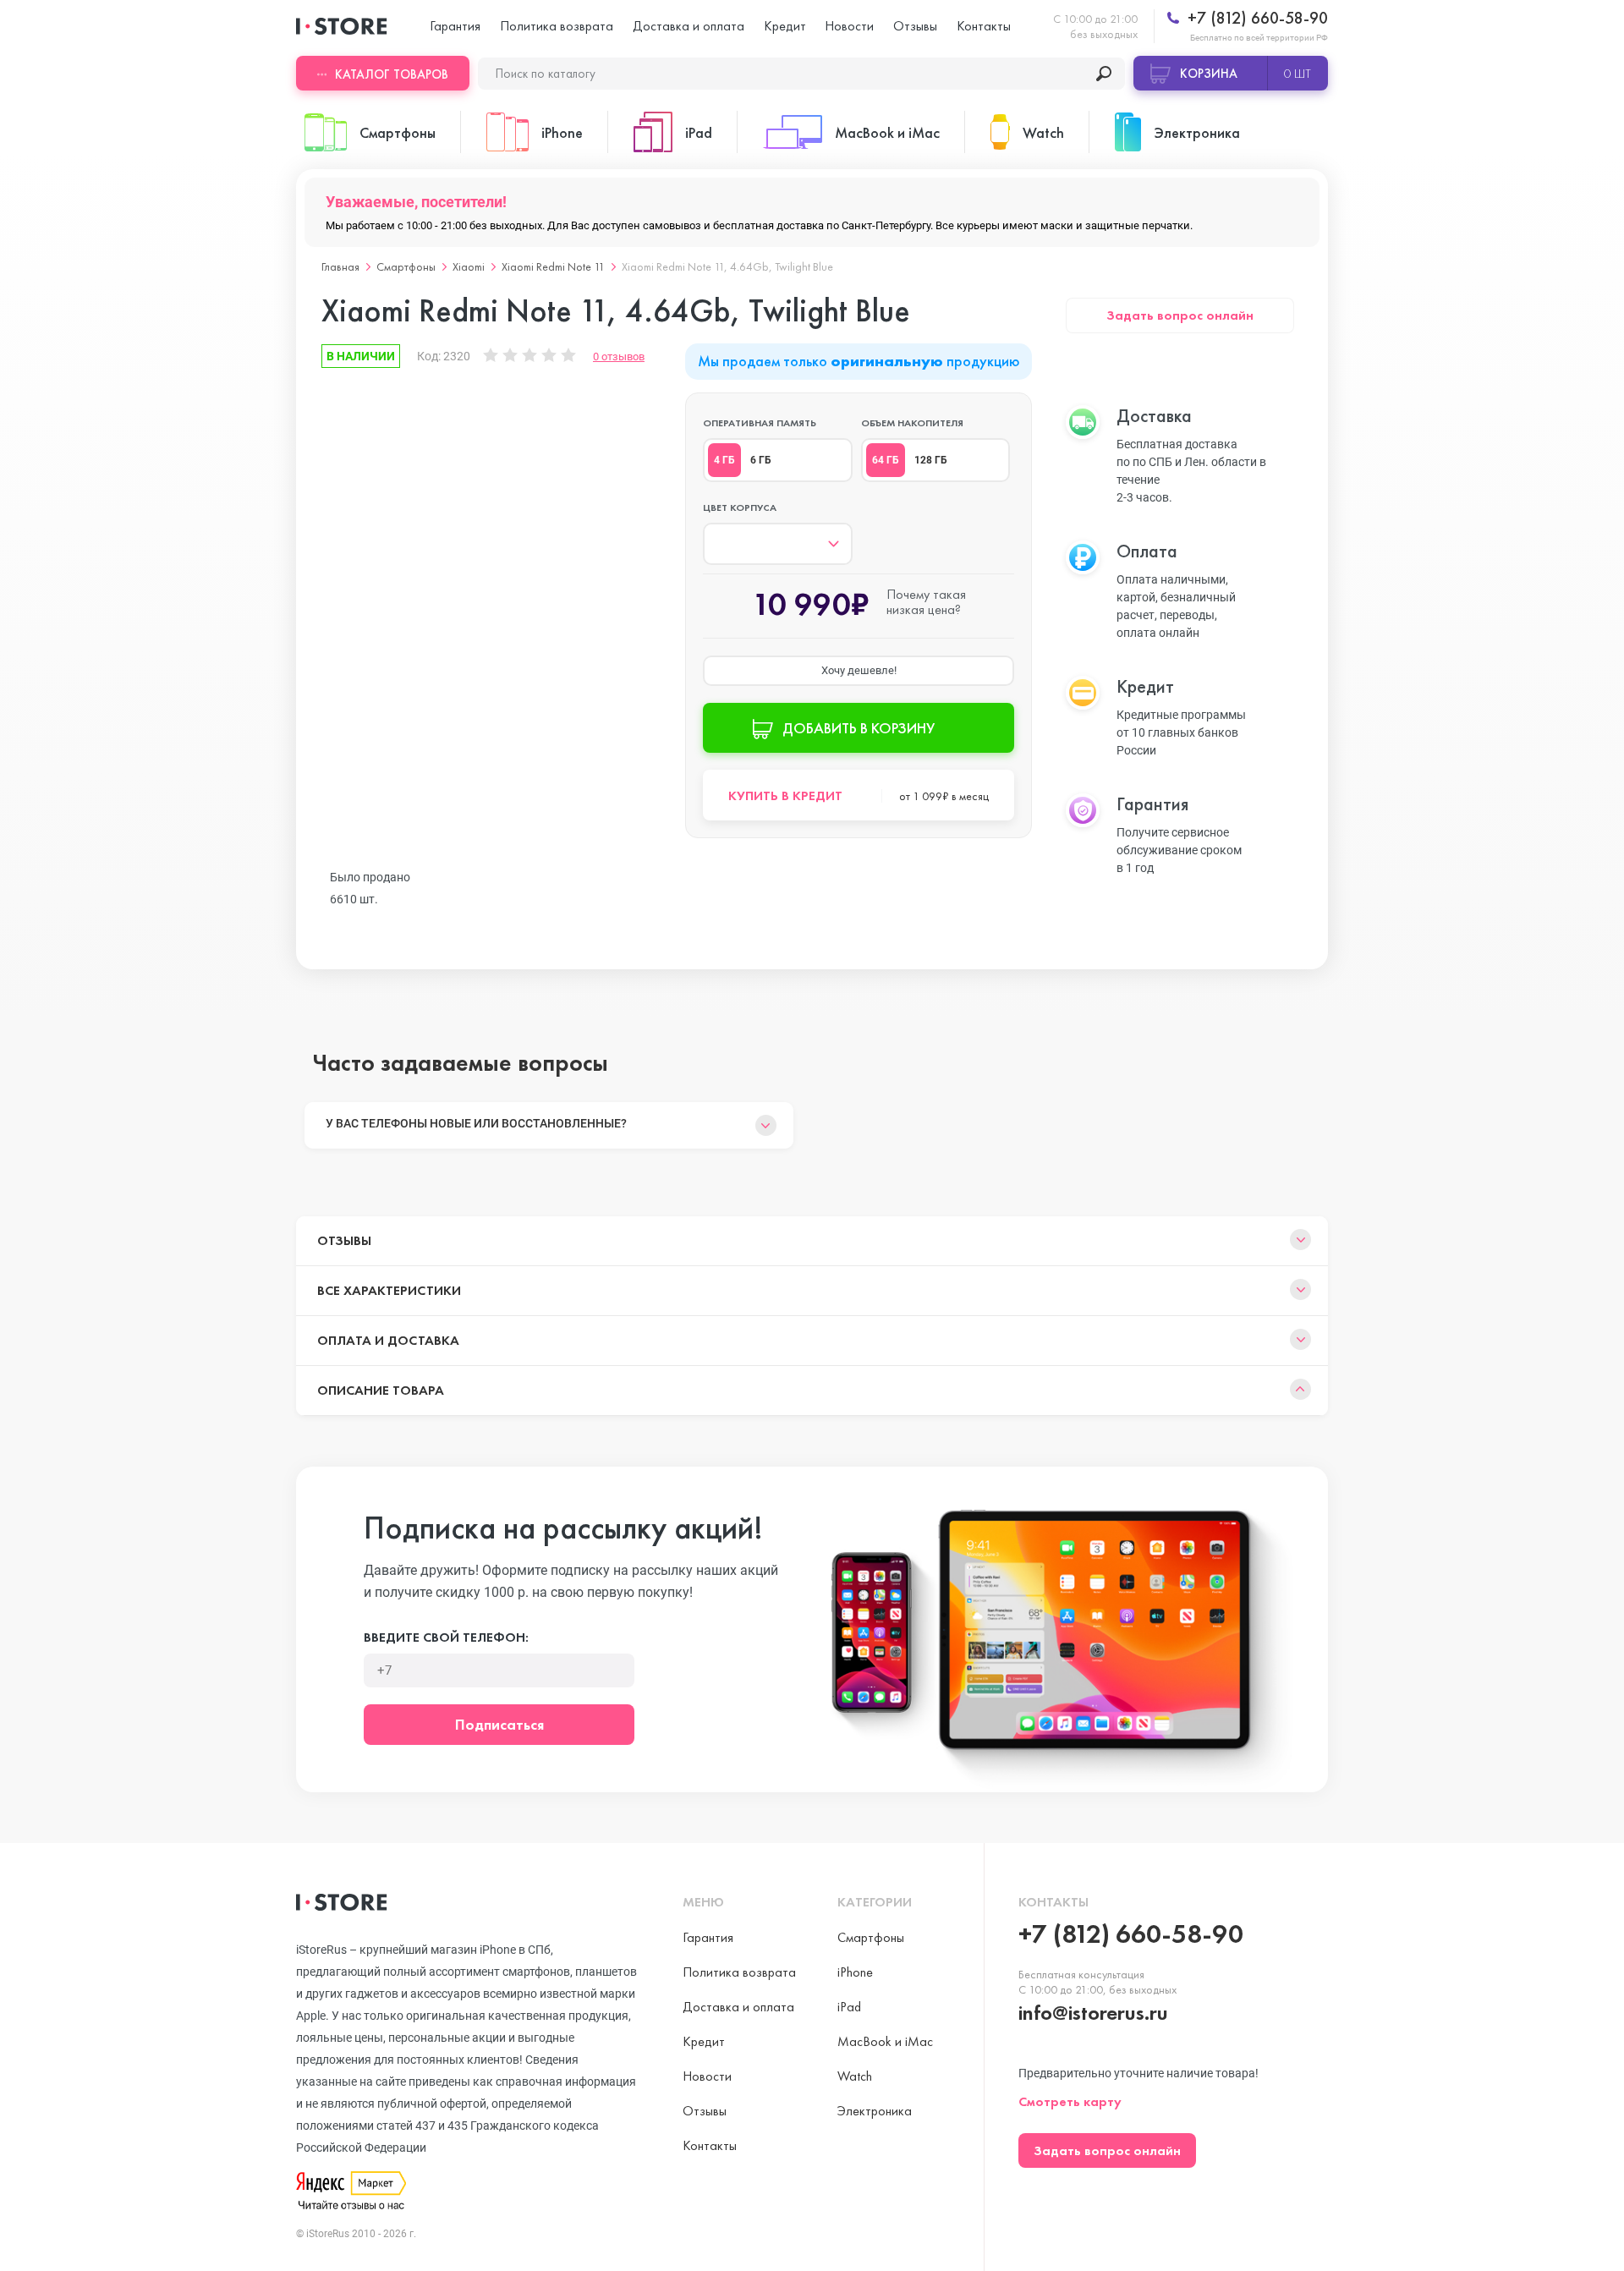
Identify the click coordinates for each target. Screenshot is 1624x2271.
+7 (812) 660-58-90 (1256, 18)
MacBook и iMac (885, 2041)
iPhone (855, 1972)
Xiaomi (469, 266)
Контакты (984, 26)
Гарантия (455, 26)
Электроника (875, 2111)
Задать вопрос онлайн (1180, 315)
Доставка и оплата (689, 26)
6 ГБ (761, 460)
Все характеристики (389, 1290)
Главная (340, 266)
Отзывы (915, 26)
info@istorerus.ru (1093, 2013)
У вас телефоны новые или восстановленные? (476, 1123)
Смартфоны (406, 266)
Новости (849, 26)
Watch (855, 2076)
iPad (849, 2007)
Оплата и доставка (388, 1340)
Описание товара (381, 1390)
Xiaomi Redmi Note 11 (553, 266)
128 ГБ (931, 460)
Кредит (785, 26)
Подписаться (499, 1724)
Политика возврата (557, 26)
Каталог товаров (392, 74)
